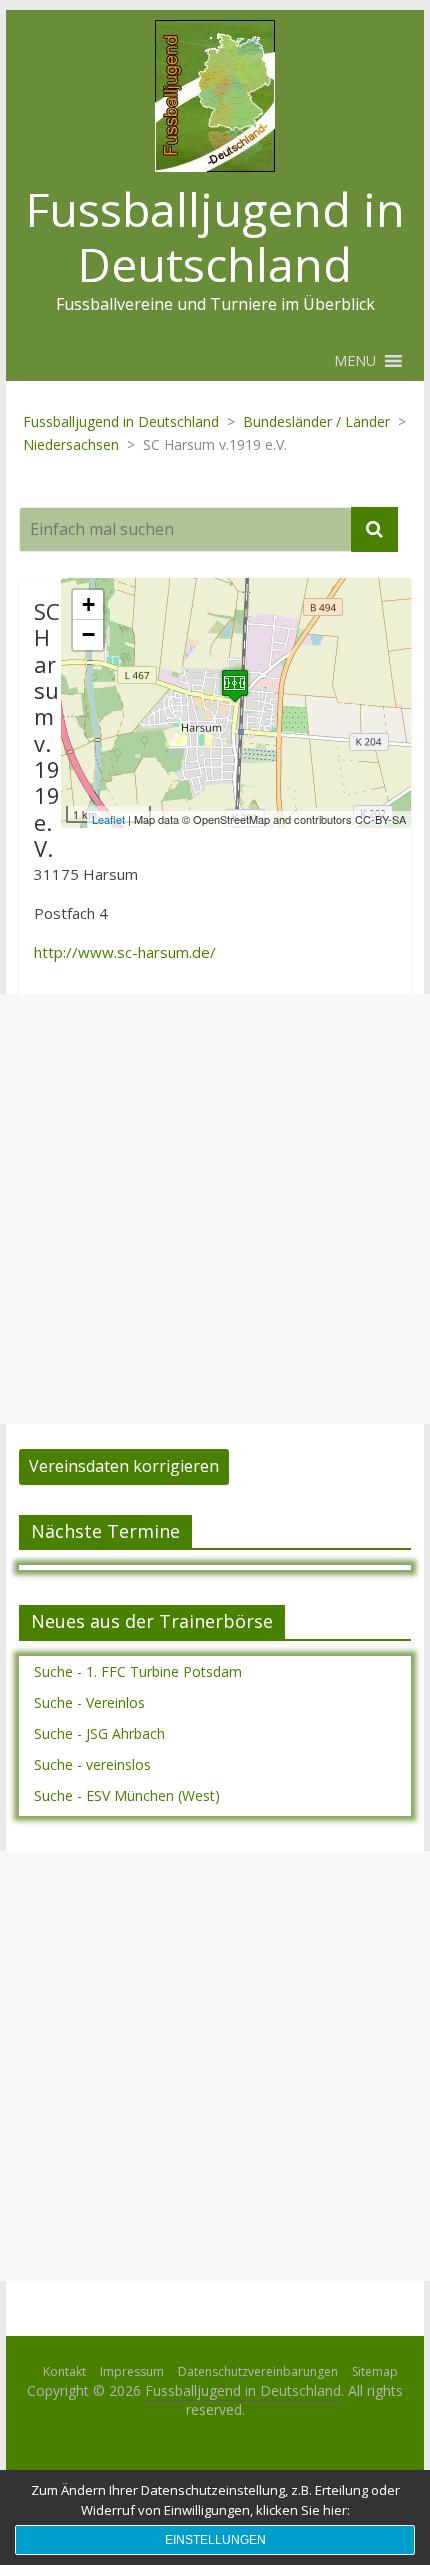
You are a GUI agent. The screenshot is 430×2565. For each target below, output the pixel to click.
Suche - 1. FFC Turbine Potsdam (138, 1671)
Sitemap (375, 2371)
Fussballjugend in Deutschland (215, 236)
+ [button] (88, 604)
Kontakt (64, 2371)
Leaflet (108, 819)
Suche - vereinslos (92, 1764)
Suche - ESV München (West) (127, 1795)
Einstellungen (215, 2540)
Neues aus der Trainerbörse (152, 1621)
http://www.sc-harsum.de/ (125, 952)
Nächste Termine (105, 1531)
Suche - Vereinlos (89, 1702)
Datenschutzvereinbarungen (258, 2371)
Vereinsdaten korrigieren (124, 1466)
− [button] (88, 634)
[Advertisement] (215, 1209)
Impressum (132, 2371)
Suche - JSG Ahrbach (99, 1733)
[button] (355, 361)
